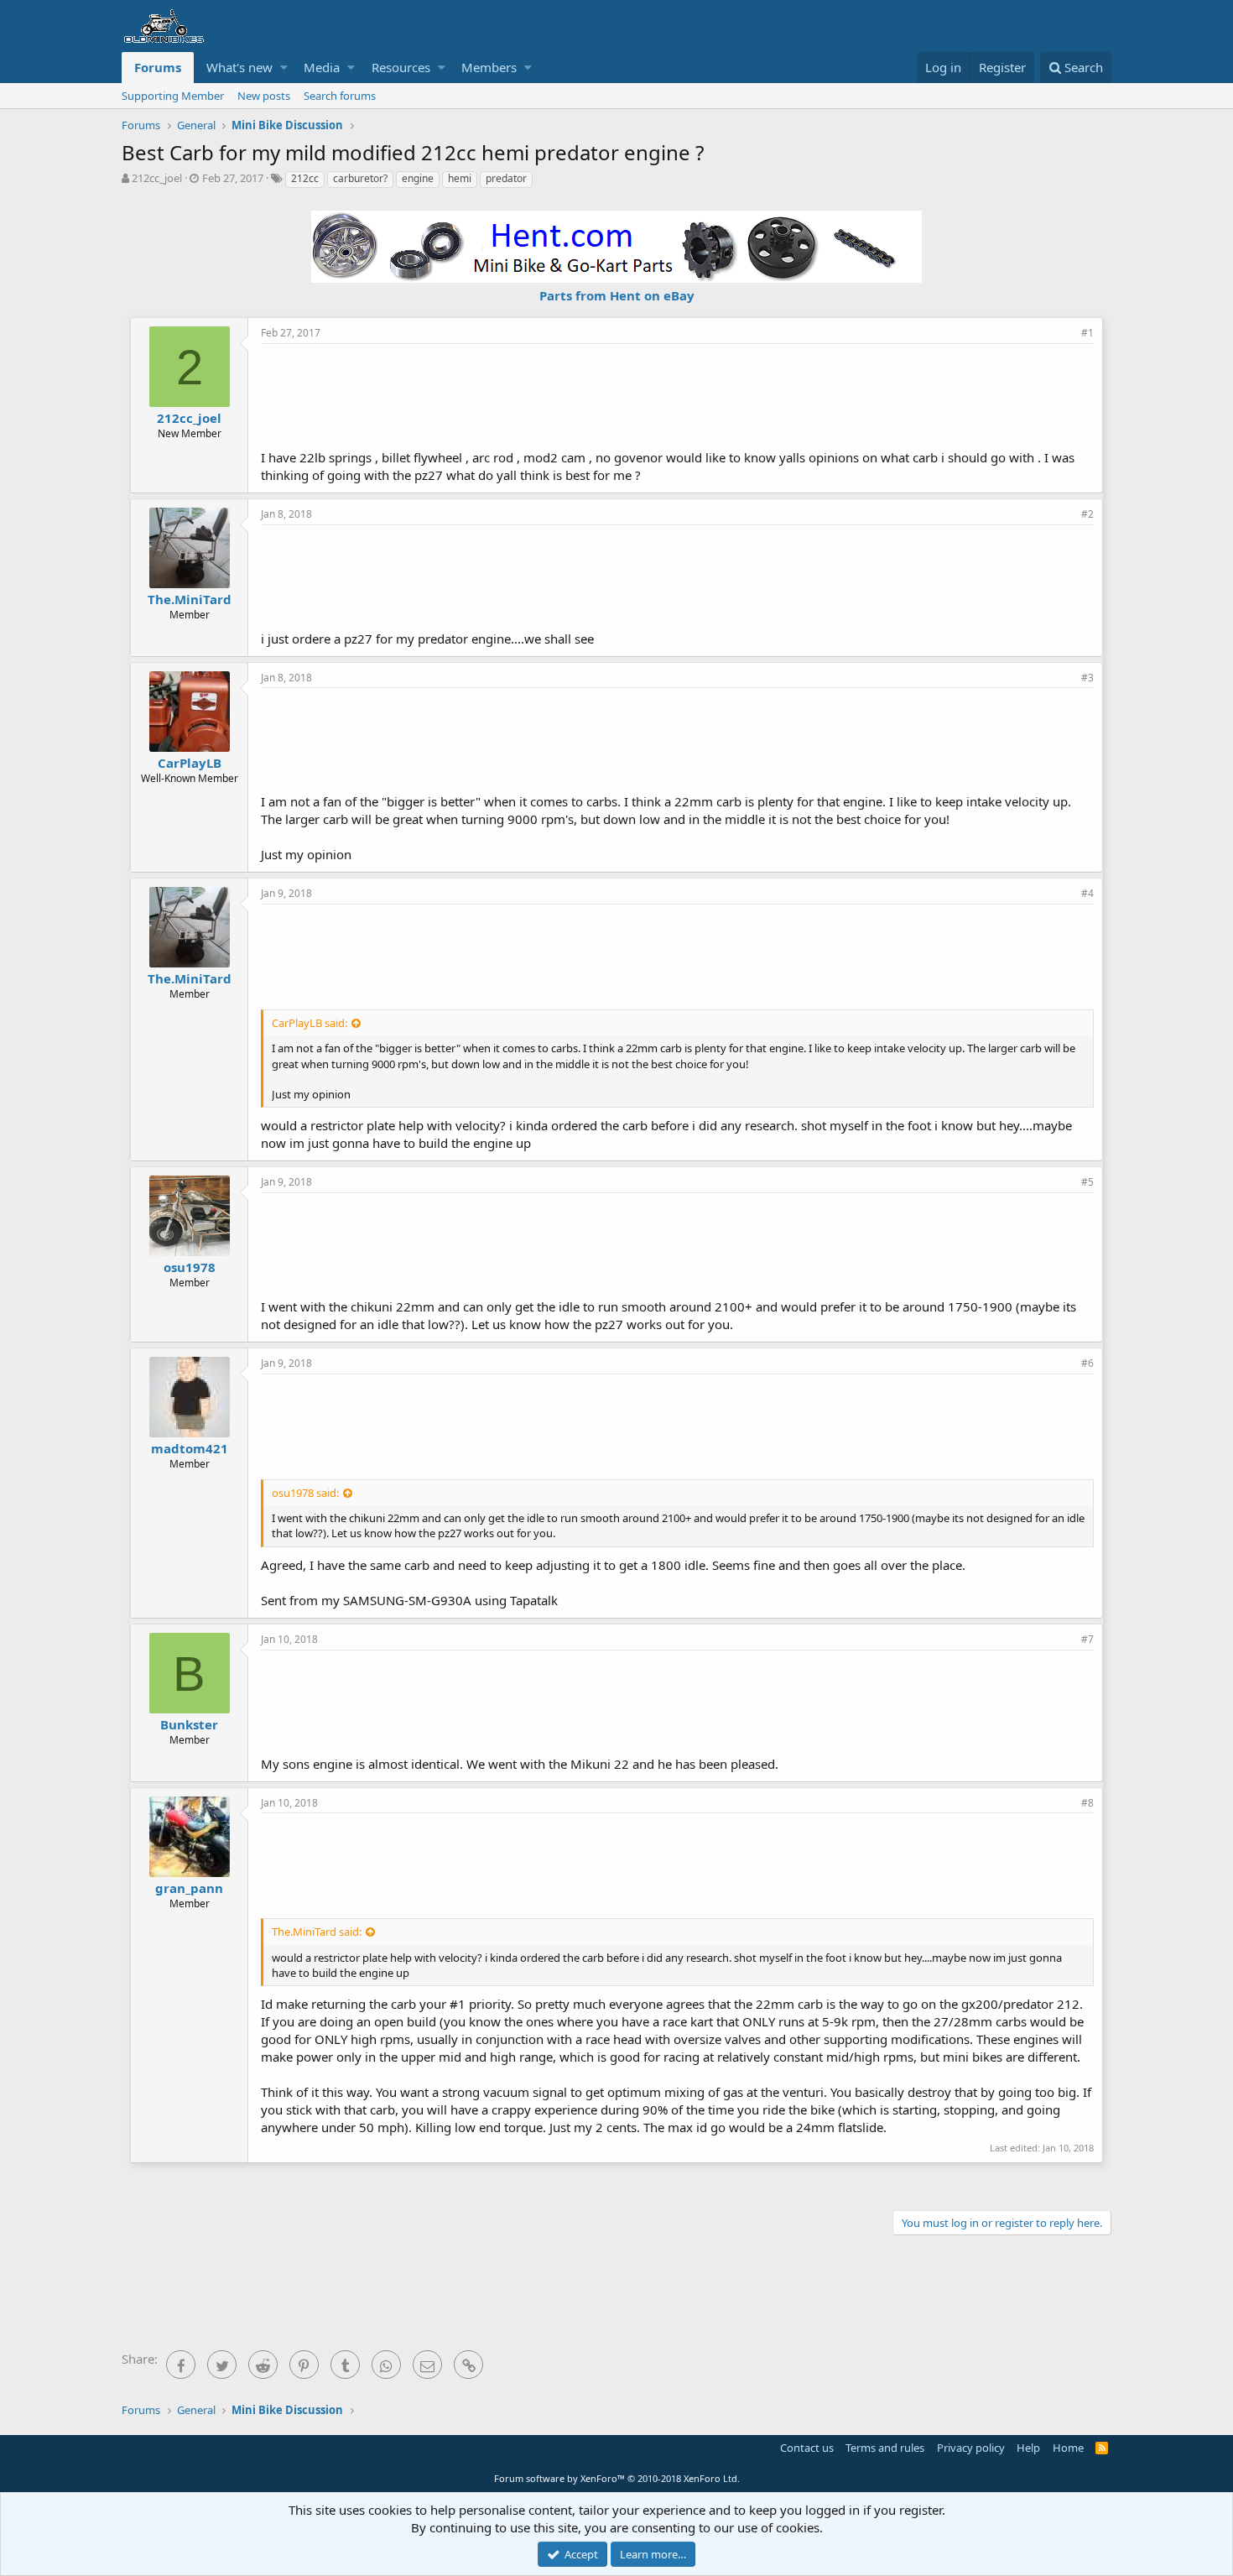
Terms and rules (885, 2448)
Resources (401, 67)
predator (506, 178)
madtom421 (190, 1448)
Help (1028, 2448)
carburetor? (360, 178)
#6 (1087, 1363)
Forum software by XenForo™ (617, 2478)
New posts (264, 96)
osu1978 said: (305, 1493)
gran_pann (189, 1888)
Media (322, 67)
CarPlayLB (190, 763)
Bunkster (189, 1724)
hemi (460, 178)
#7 (1087, 1639)
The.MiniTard (190, 599)
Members (489, 67)
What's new (239, 67)
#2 (1087, 514)
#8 (1087, 1803)
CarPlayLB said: (310, 1023)
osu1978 (190, 1267)
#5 (1087, 1182)
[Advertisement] (678, 394)
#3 (1087, 678)
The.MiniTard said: (317, 1932)
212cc (305, 178)
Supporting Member (173, 96)
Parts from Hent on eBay (617, 295)
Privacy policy (971, 2448)
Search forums (340, 96)
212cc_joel (157, 178)
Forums (158, 67)
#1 (1087, 333)
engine (418, 178)
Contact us (807, 2448)
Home (1068, 2448)
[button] (284, 68)
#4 (1087, 893)
